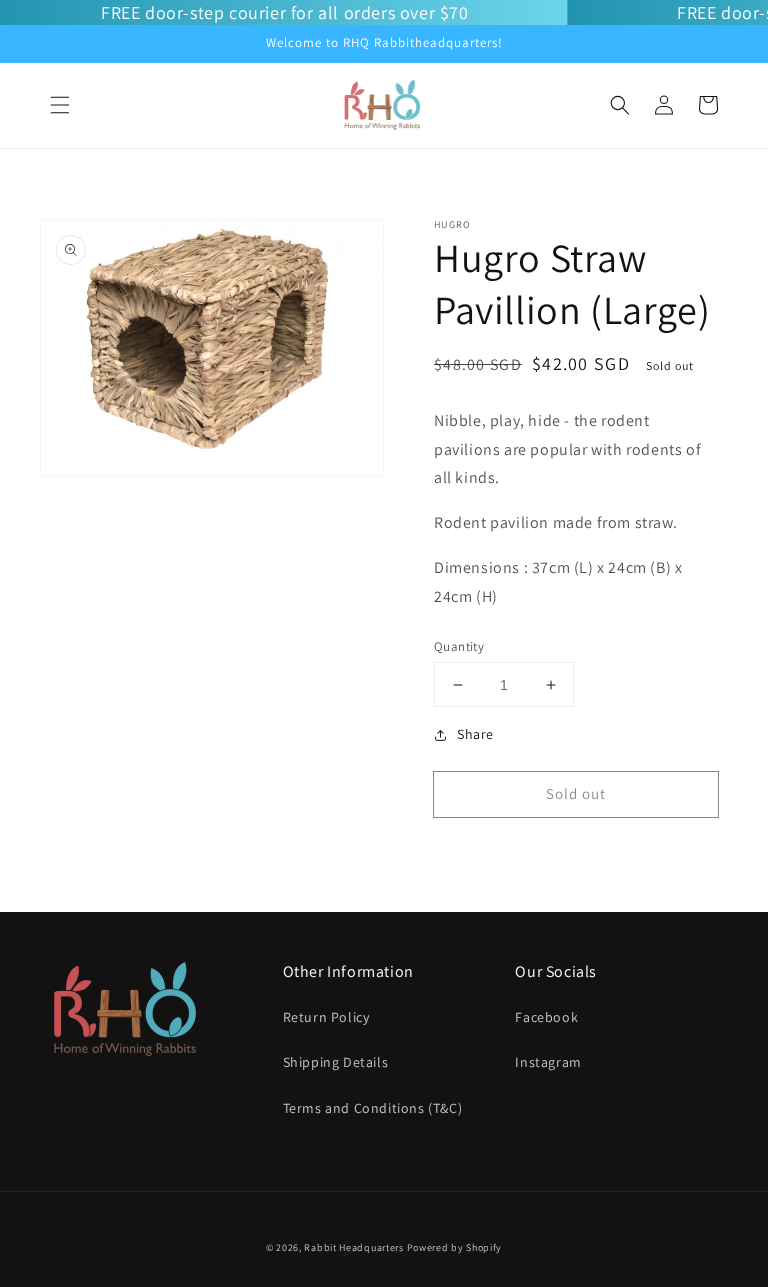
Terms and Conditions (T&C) (373, 1108)
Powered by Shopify (455, 1247)
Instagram (548, 1062)
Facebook (546, 1017)
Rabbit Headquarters (353, 1247)
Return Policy (326, 1017)
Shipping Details (336, 1062)
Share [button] (475, 734)
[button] (60, 105)
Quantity (459, 646)
